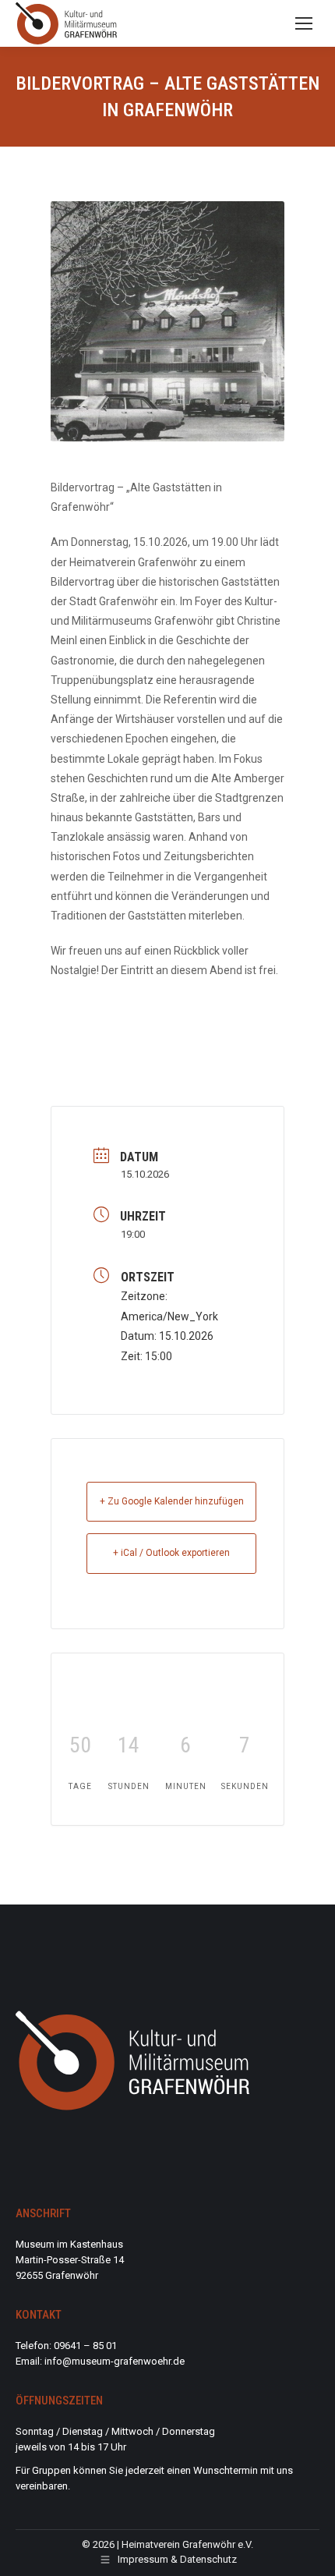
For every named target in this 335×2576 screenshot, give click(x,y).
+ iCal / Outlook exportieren (171, 1553)
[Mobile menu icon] (304, 23)
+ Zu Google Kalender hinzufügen (172, 1501)
